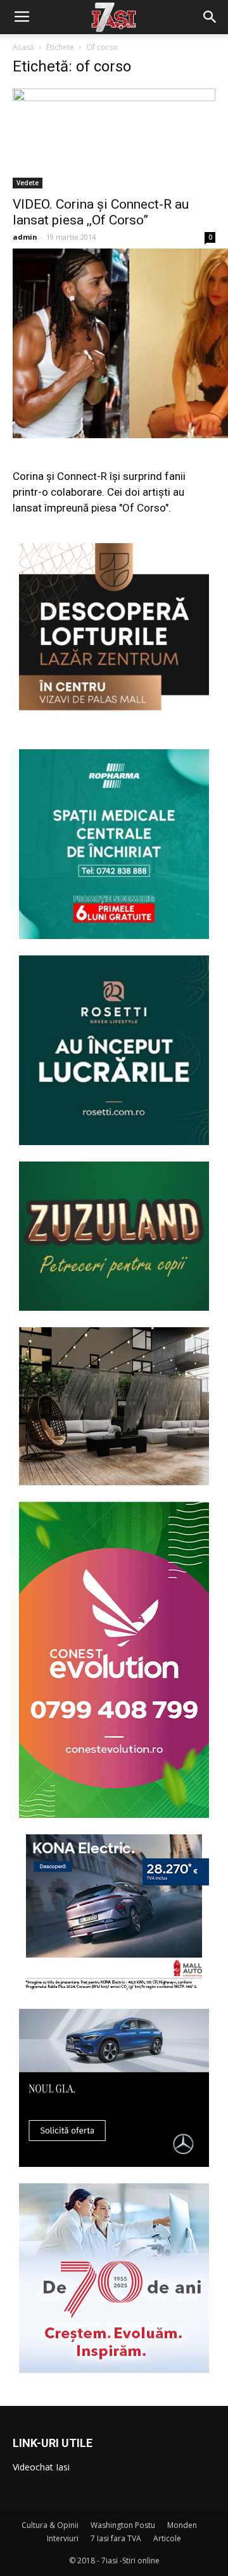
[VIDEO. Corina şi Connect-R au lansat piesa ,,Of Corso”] (114, 138)
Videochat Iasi (41, 2467)
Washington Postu (123, 2525)
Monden (182, 2525)
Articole (167, 2538)
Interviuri (63, 2538)
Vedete (28, 183)
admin (25, 237)
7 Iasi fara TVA (116, 2538)
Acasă (23, 47)
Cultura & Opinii (50, 2525)
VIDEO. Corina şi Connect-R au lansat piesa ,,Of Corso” (101, 212)
